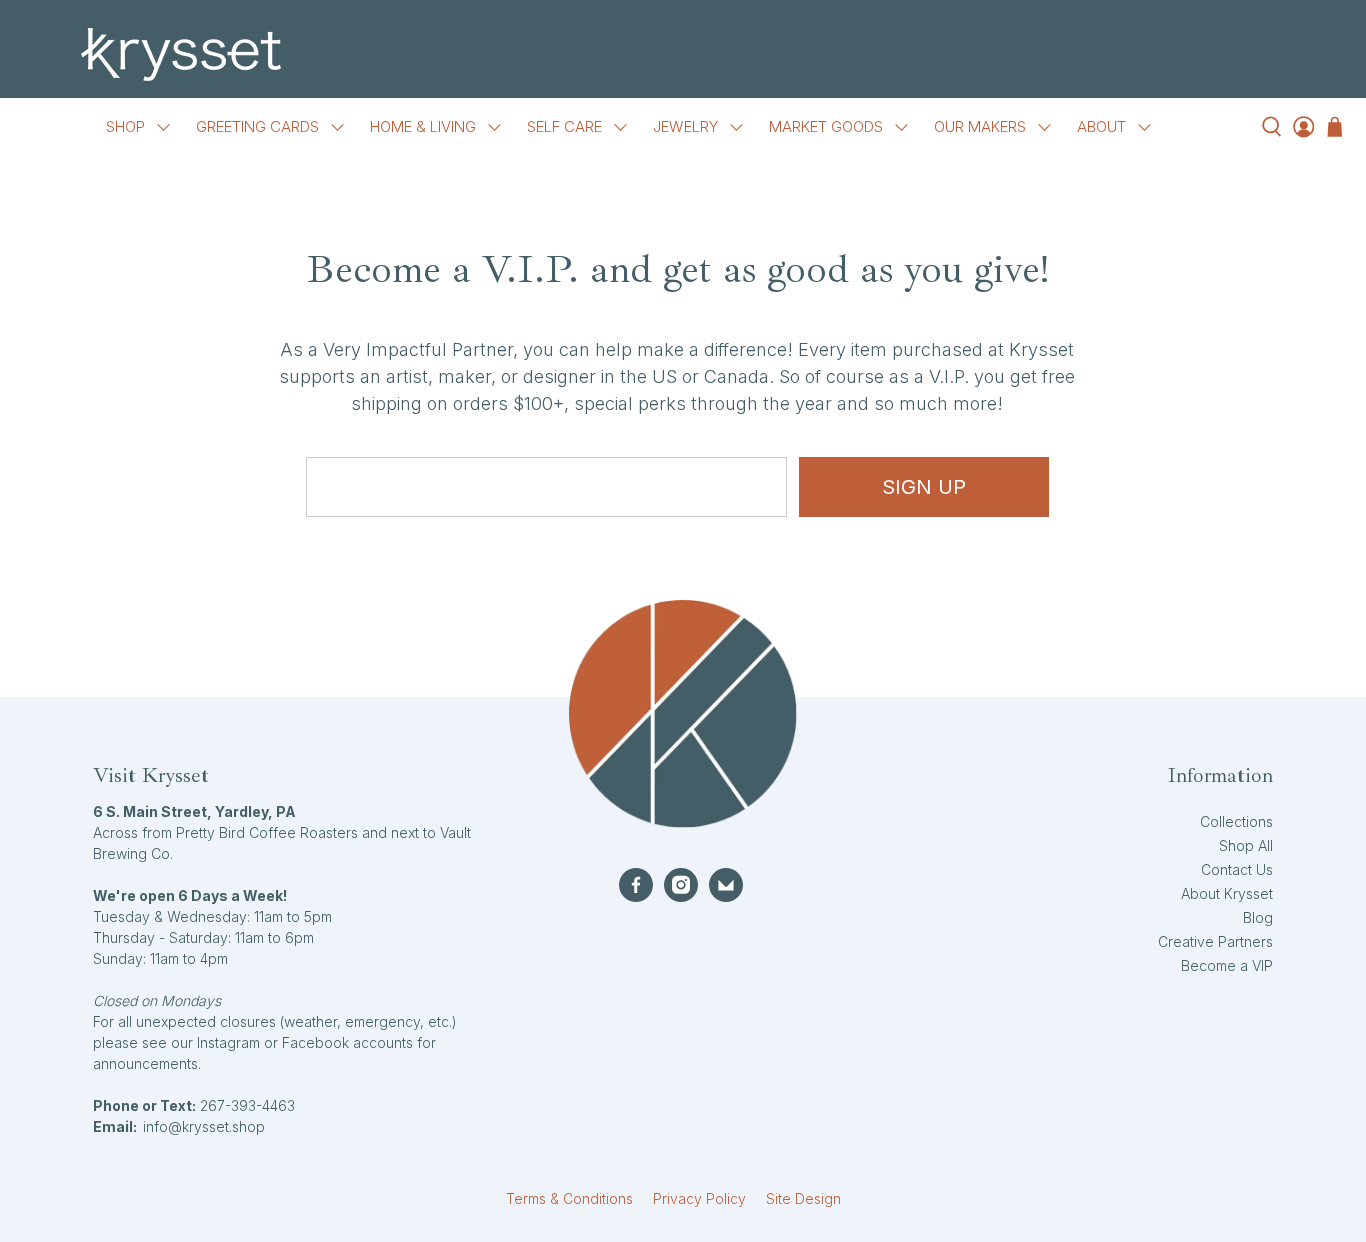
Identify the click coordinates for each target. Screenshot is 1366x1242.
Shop (125, 126)
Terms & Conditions (569, 1198)
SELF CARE (564, 126)
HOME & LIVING (423, 126)
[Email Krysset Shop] (726, 885)
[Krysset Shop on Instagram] (681, 885)
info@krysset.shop (204, 1126)
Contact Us (1237, 869)
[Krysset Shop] (683, 54)
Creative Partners (1215, 941)
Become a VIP (1227, 965)
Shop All (1246, 845)
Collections (1236, 821)
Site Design (803, 1198)
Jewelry (685, 126)
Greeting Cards (257, 126)
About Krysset (1227, 893)
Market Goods (826, 126)
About (1101, 126)
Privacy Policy (699, 1198)
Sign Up (924, 487)
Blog (1258, 917)
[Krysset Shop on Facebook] (636, 885)
